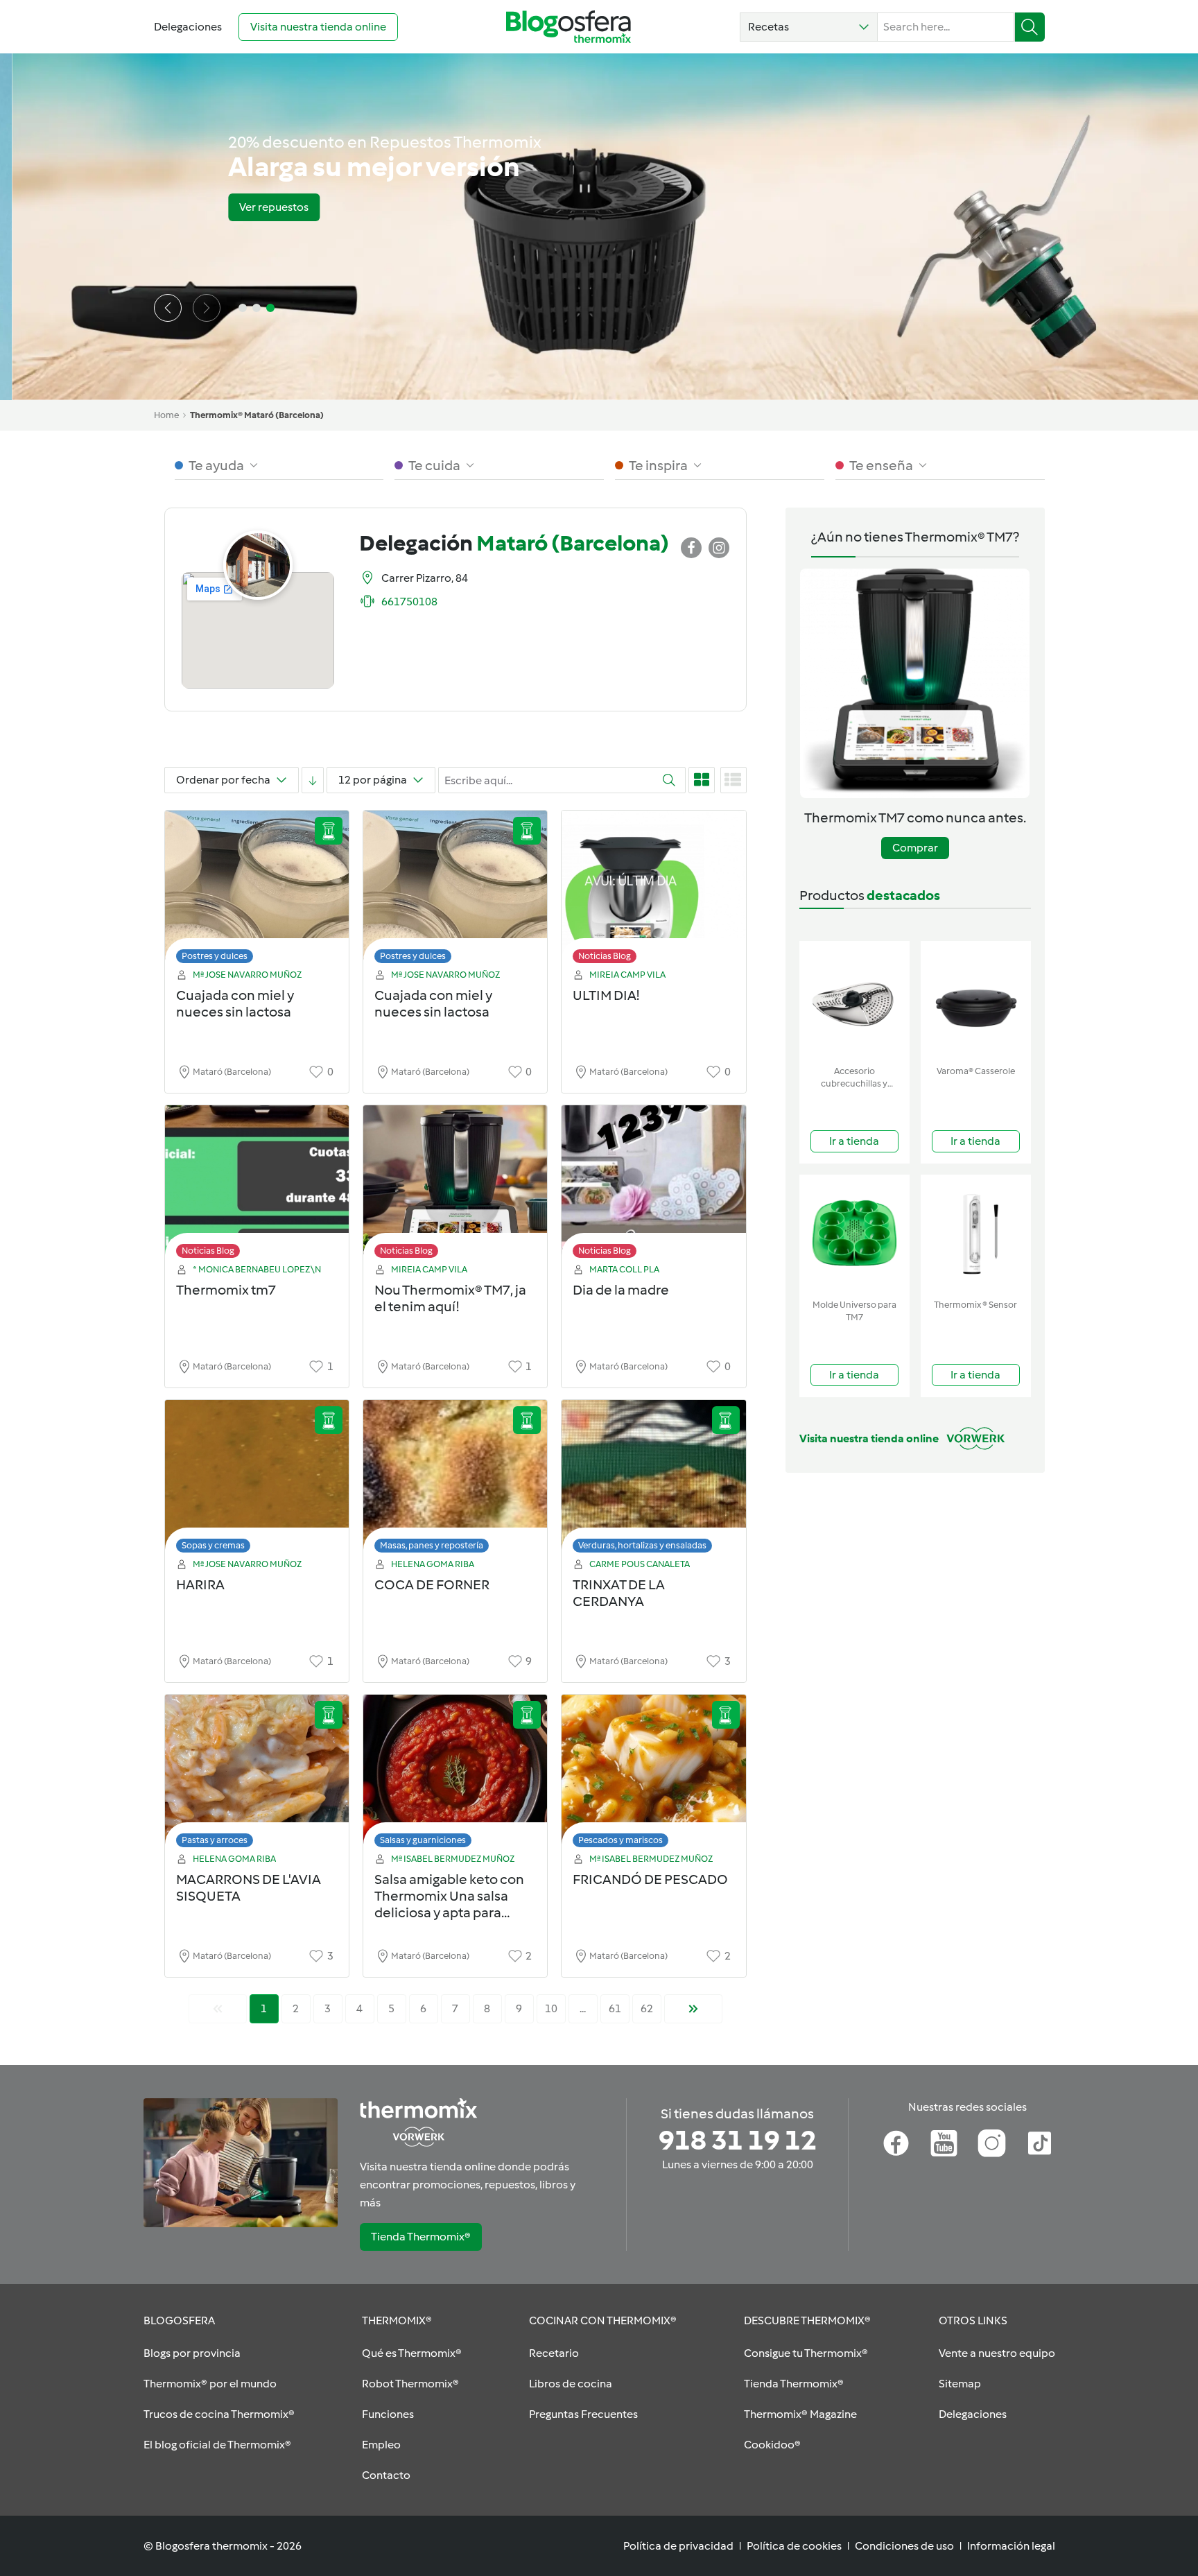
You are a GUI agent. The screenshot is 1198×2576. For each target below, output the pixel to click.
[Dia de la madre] (653, 1185)
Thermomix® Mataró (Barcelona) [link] (257, 415)
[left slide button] (168, 308)
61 (615, 2008)
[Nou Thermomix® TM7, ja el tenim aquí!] (455, 1185)
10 (551, 2008)
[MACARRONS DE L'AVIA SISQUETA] (257, 1775)
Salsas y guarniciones (423, 1840)
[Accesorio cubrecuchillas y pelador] (854, 1000)
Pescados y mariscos (620, 1840)
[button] (809, 27)
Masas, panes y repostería (432, 1545)
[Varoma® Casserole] (976, 1000)
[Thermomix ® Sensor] (976, 1234)
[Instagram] (992, 2143)
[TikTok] (1040, 2143)
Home (166, 415)
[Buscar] (1030, 27)
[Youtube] (944, 2143)
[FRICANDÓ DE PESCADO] (653, 1775)
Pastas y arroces (215, 1840)
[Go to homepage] (568, 27)
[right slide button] (207, 308)
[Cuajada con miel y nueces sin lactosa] (257, 891)
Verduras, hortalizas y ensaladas (642, 1545)
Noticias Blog (605, 956)
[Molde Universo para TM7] (854, 1234)
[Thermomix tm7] (257, 1185)
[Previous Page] (218, 2009)
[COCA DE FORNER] (455, 1480)
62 (647, 2008)
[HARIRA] (257, 1480)
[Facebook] (896, 2143)
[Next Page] (693, 2009)
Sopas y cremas (213, 1545)
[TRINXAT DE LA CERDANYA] (653, 1480)
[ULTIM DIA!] (653, 891)
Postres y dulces (215, 956)
